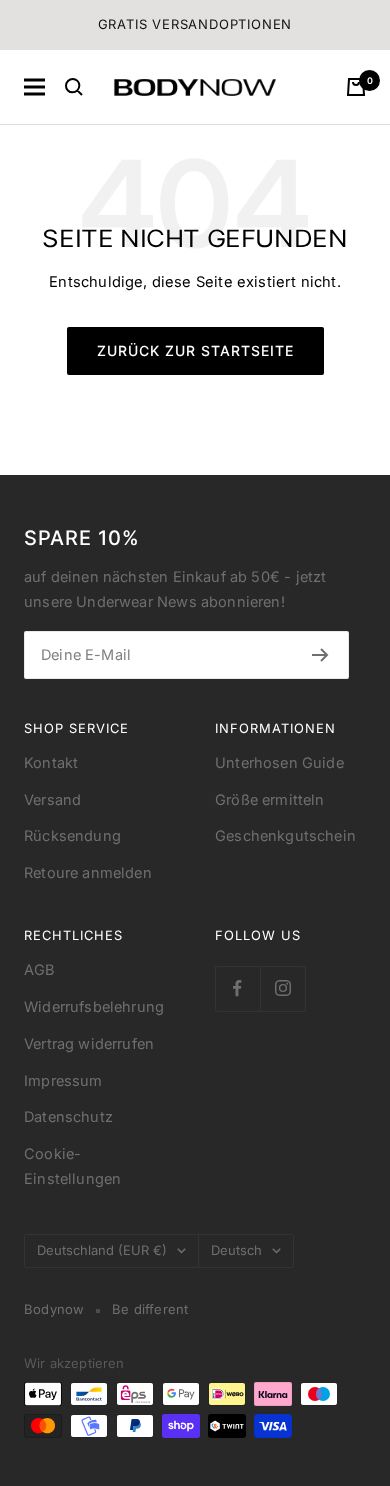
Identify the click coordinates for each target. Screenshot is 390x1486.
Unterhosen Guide (279, 763)
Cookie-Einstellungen (72, 1166)
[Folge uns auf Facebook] (237, 988)
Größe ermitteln (270, 800)
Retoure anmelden (88, 873)
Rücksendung (72, 836)
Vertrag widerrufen (89, 1044)
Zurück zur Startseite (195, 350)
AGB (40, 970)
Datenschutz (68, 1117)
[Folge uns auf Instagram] (282, 988)
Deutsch (236, 1250)
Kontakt (51, 763)
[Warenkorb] (356, 87)
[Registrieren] (320, 655)
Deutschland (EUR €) (102, 1250)
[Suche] (74, 87)
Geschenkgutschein (285, 836)
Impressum (63, 1081)
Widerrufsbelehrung (94, 1007)
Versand (52, 800)
